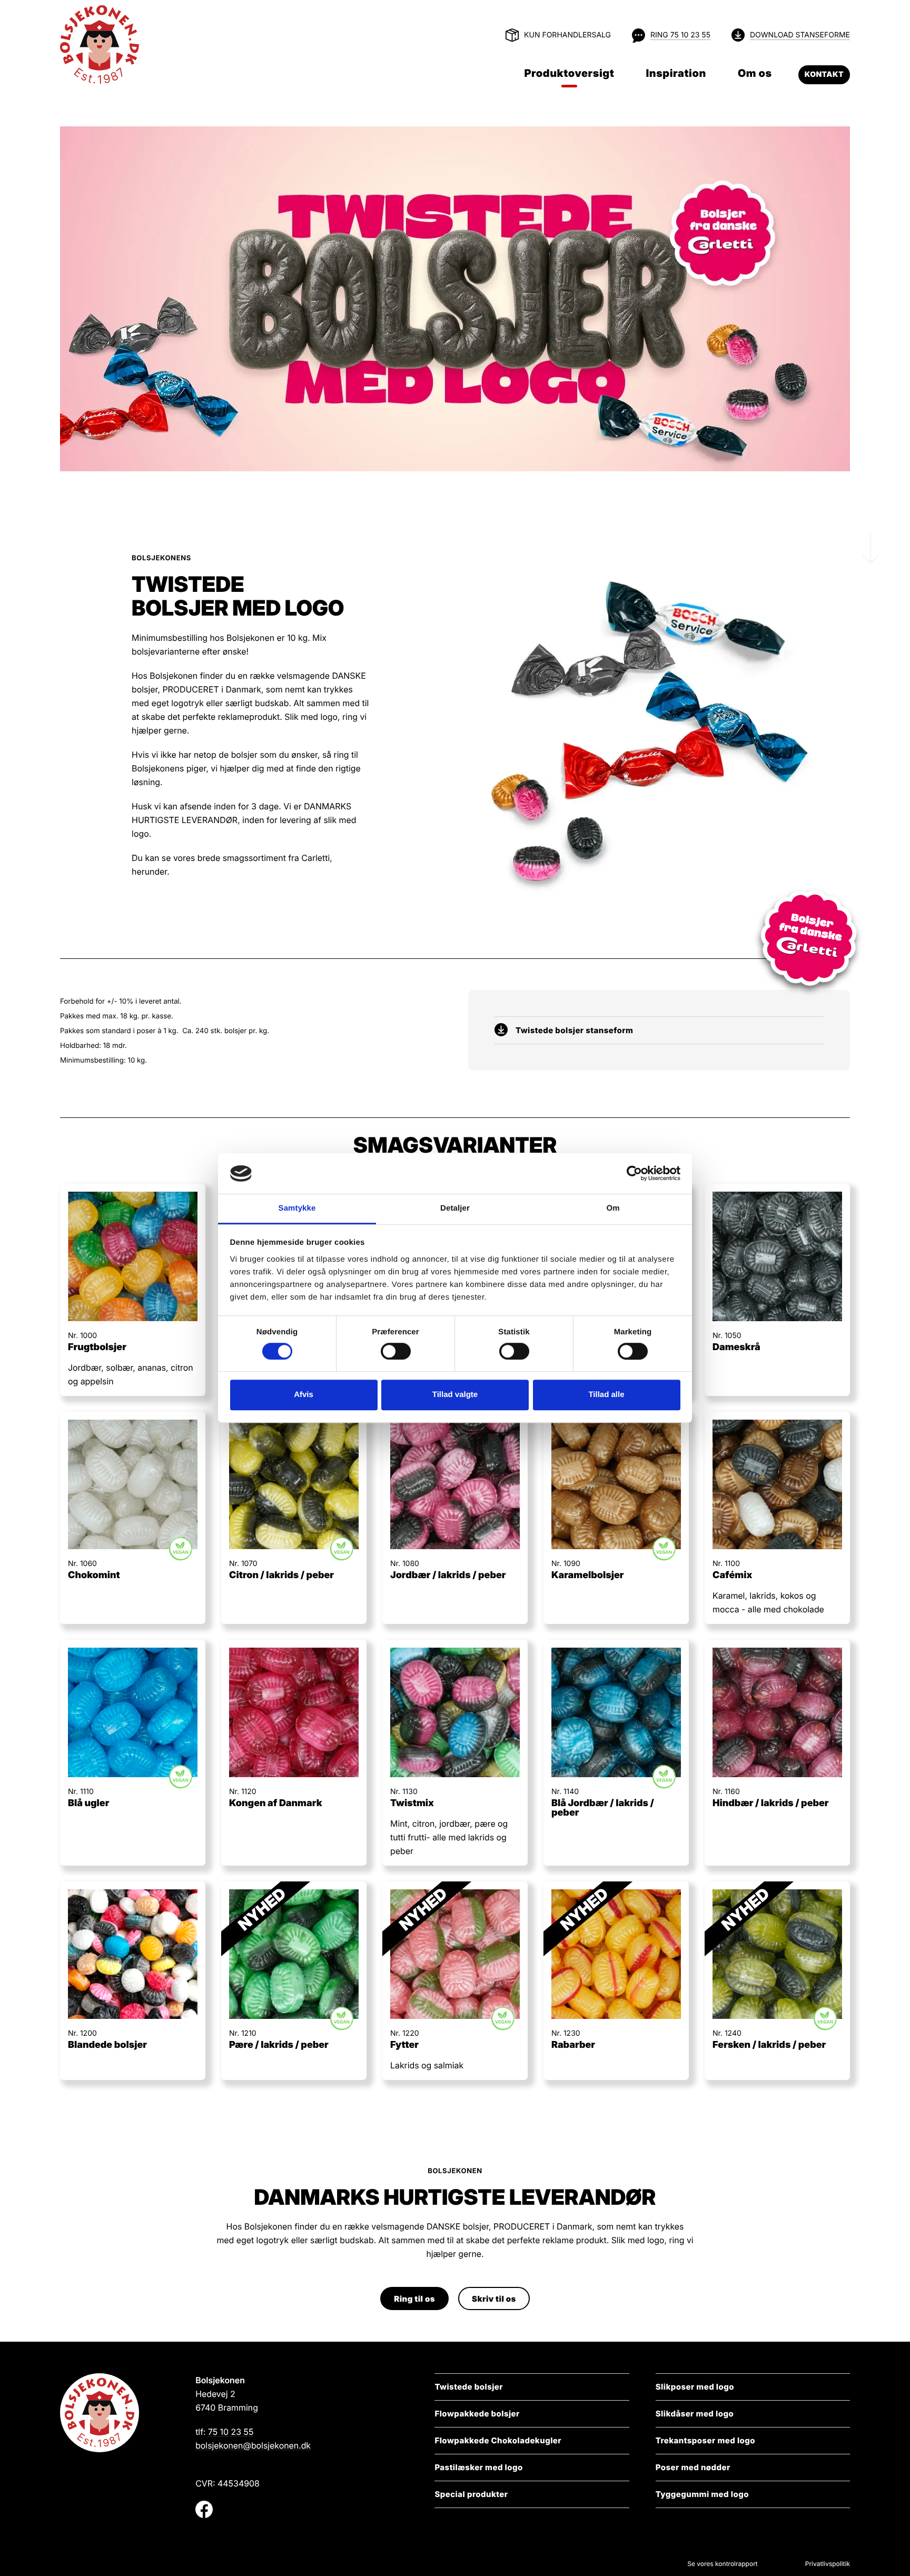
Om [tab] (613, 1208)
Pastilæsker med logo (478, 2467)
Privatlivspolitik (828, 2564)
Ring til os (414, 2299)
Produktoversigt (569, 73)
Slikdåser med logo (695, 2414)
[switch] (385, 1351)
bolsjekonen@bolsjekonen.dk (253, 2445)
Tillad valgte (455, 1395)
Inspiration (676, 73)
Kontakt (824, 75)
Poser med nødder (693, 2467)
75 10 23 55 (231, 2432)
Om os (755, 73)
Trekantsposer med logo (705, 2440)
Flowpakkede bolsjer (477, 2414)
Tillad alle (606, 1395)
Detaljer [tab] (455, 1208)
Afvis (304, 1395)
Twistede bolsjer (469, 2387)
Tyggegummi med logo (702, 2494)
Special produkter (471, 2494)
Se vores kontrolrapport (723, 2564)
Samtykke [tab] (297, 1208)
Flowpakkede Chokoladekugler (498, 2440)
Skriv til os (494, 2299)
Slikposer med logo (695, 2387)
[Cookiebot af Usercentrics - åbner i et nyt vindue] (634, 1174)
